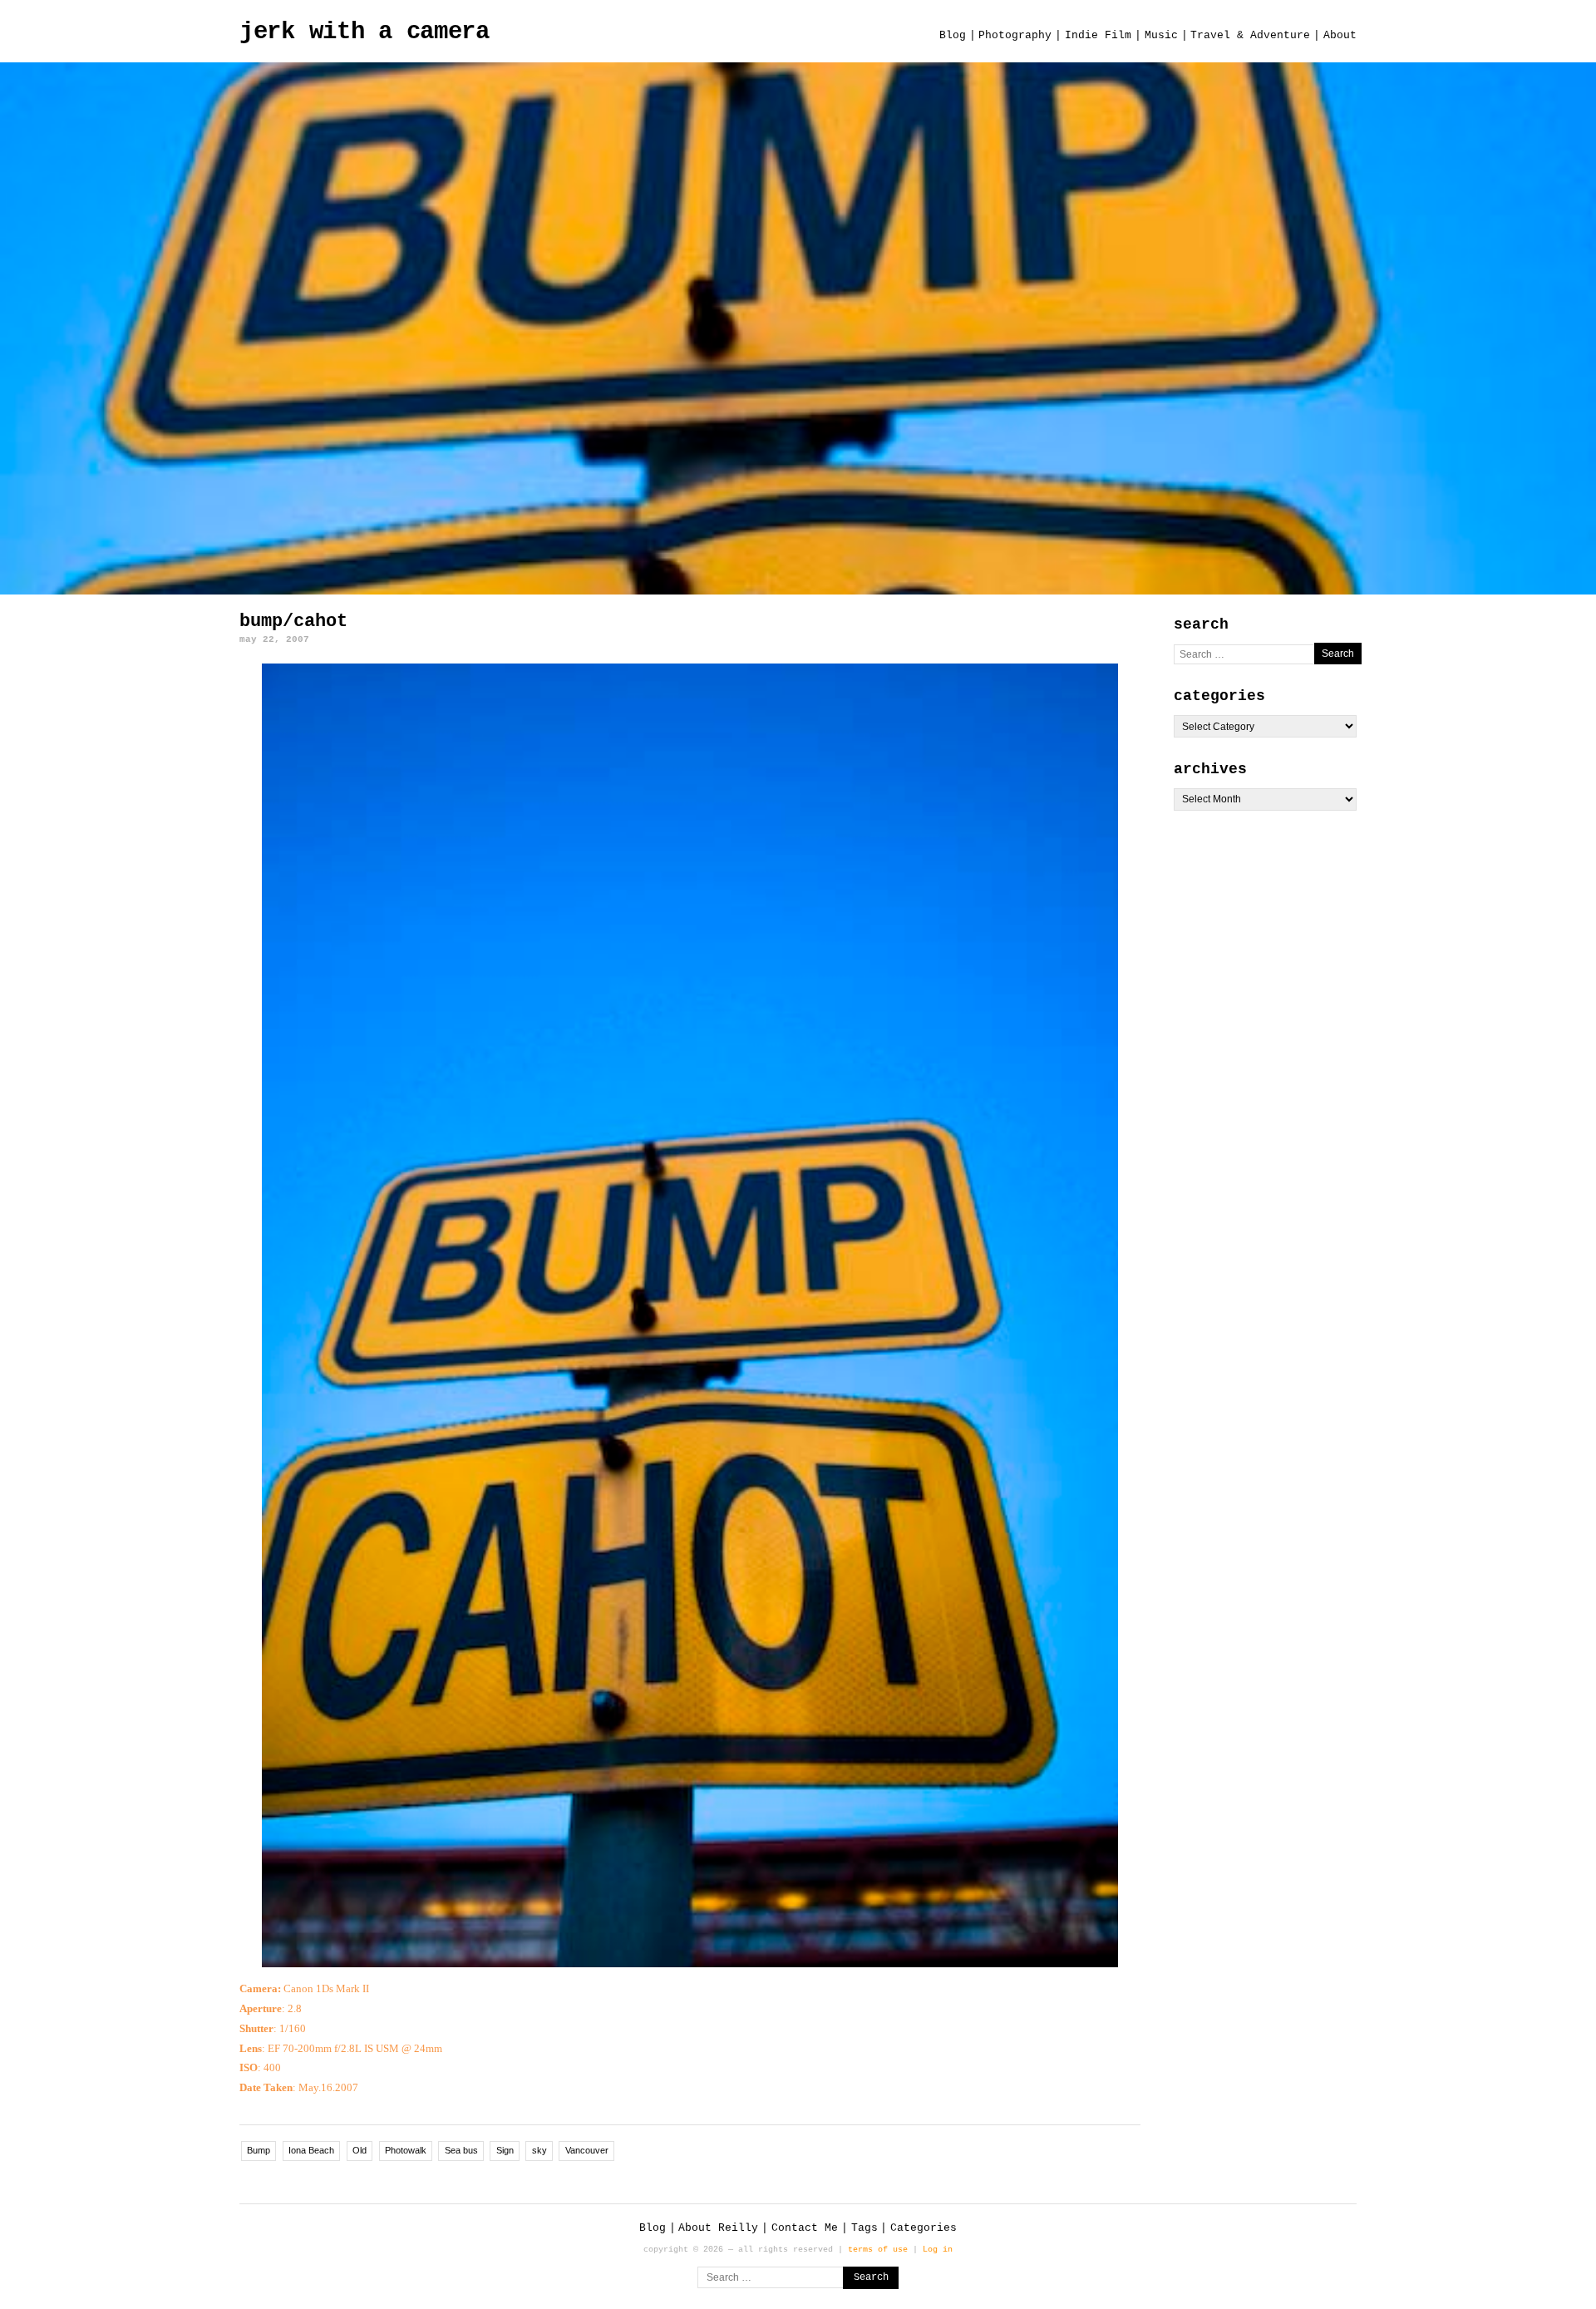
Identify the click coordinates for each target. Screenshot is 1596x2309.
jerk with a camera (365, 32)
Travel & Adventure (1250, 35)
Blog (953, 35)
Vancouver (587, 2150)
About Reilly (718, 2228)
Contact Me (805, 2228)
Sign (505, 2150)
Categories (924, 2228)
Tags (864, 2228)
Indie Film (1098, 35)
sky (539, 2150)
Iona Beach (311, 2150)
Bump (259, 2150)
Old (360, 2150)
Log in (938, 2249)
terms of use (878, 2249)
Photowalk (406, 2150)
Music (1161, 35)
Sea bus (461, 2150)
